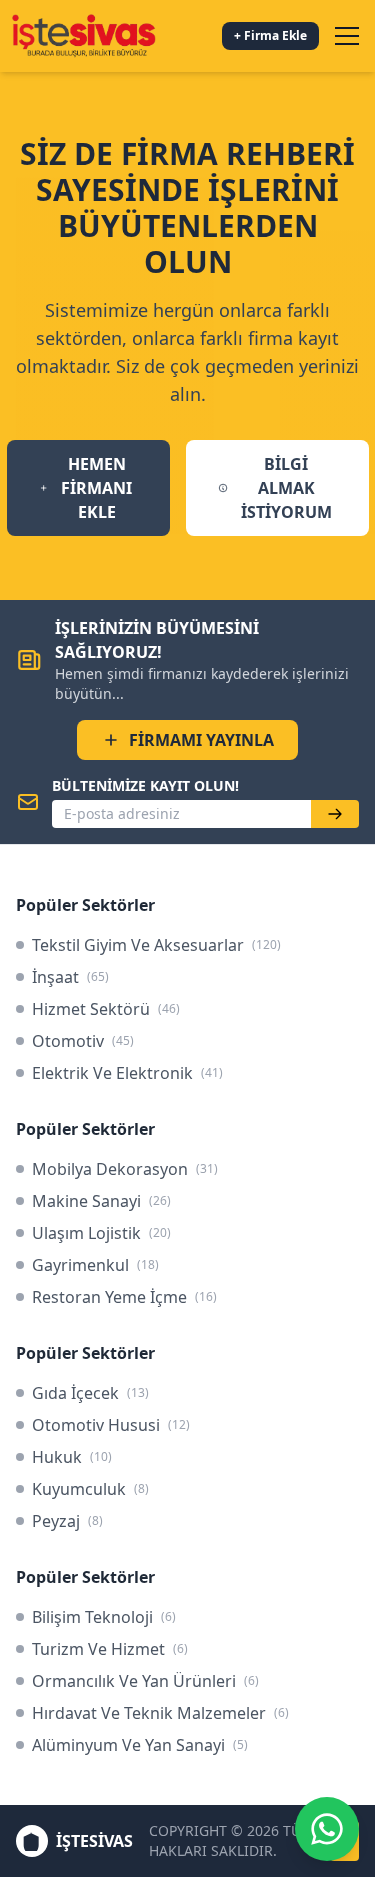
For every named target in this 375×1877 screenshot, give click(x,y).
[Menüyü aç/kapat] (347, 36)
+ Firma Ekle (270, 35)
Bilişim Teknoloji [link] (104, 1617)
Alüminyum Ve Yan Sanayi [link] (140, 1745)
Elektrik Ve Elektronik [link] (127, 1073)
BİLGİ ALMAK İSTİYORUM (286, 488)
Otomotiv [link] (83, 1041)
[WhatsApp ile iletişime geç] (327, 1829)
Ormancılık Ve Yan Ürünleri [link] (145, 1681)
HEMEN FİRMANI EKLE (96, 488)
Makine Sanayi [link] (101, 1201)
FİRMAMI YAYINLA (201, 740)
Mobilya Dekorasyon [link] (125, 1169)
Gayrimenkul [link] (95, 1265)
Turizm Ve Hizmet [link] (110, 1649)
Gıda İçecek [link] (90, 1393)
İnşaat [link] (70, 977)
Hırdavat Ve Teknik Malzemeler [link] (160, 1713)
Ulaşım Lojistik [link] (101, 1233)
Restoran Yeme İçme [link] (124, 1297)
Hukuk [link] (72, 1457)
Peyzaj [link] (67, 1521)
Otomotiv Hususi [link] (111, 1425)
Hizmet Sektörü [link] (106, 1009)
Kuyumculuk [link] (90, 1489)
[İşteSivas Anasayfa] (83, 36)
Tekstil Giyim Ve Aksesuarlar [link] (156, 945)
